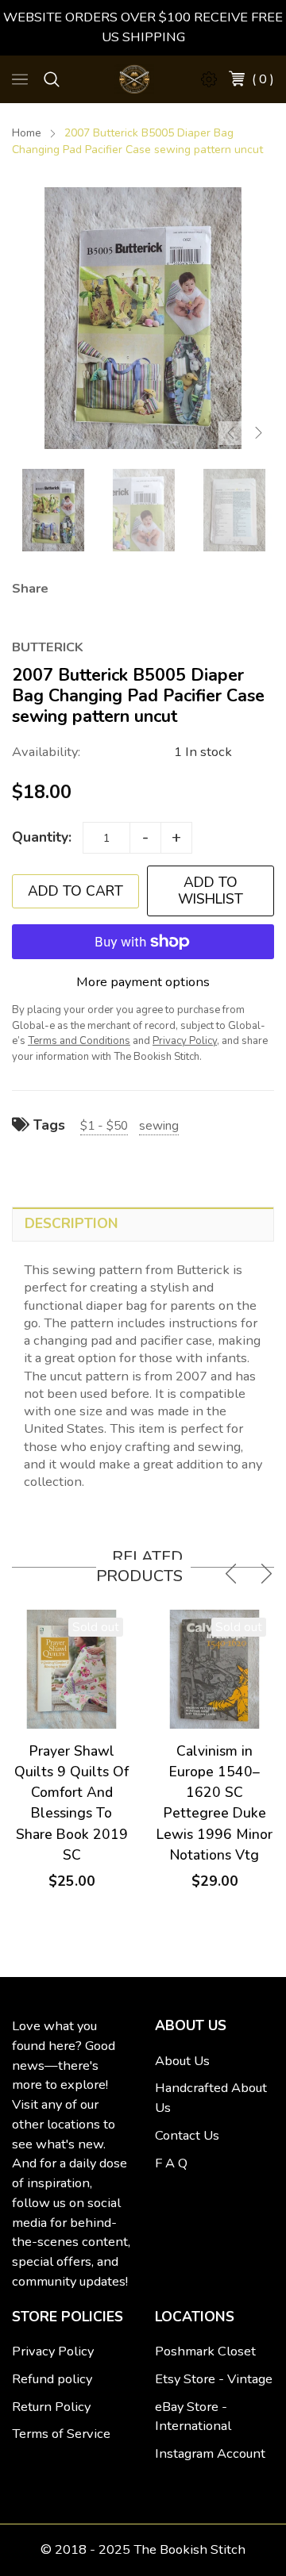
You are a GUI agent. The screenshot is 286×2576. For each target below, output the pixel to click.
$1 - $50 (104, 1125)
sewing (159, 1125)
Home (27, 133)
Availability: (46, 752)
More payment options (143, 982)
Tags (47, 1125)
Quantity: (42, 837)
